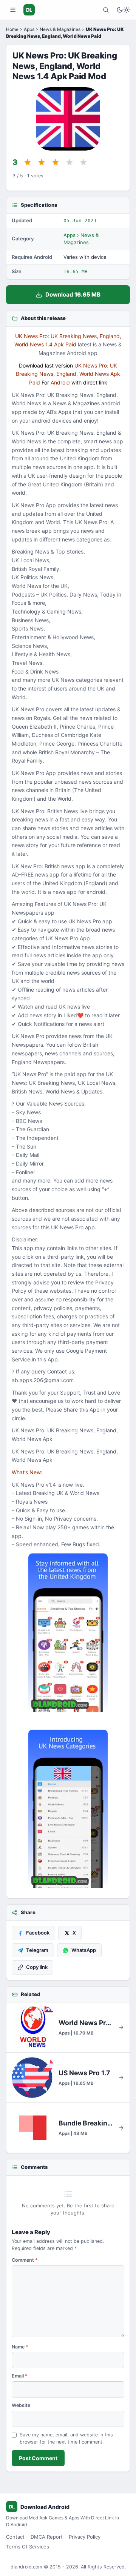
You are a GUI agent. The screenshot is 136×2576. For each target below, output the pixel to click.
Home (12, 29)
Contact (15, 2537)
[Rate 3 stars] (56, 162)
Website (21, 2405)
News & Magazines (60, 29)
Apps (29, 29)
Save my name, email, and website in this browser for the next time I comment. (66, 2438)
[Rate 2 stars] (42, 162)
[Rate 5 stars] (83, 162)
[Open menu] (13, 10)
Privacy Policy (85, 2537)
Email (20, 2376)
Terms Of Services (28, 2547)
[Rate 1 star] (28, 162)
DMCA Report (47, 2537)
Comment (25, 2260)
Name (20, 2347)
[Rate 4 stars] (70, 162)
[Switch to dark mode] (123, 10)
